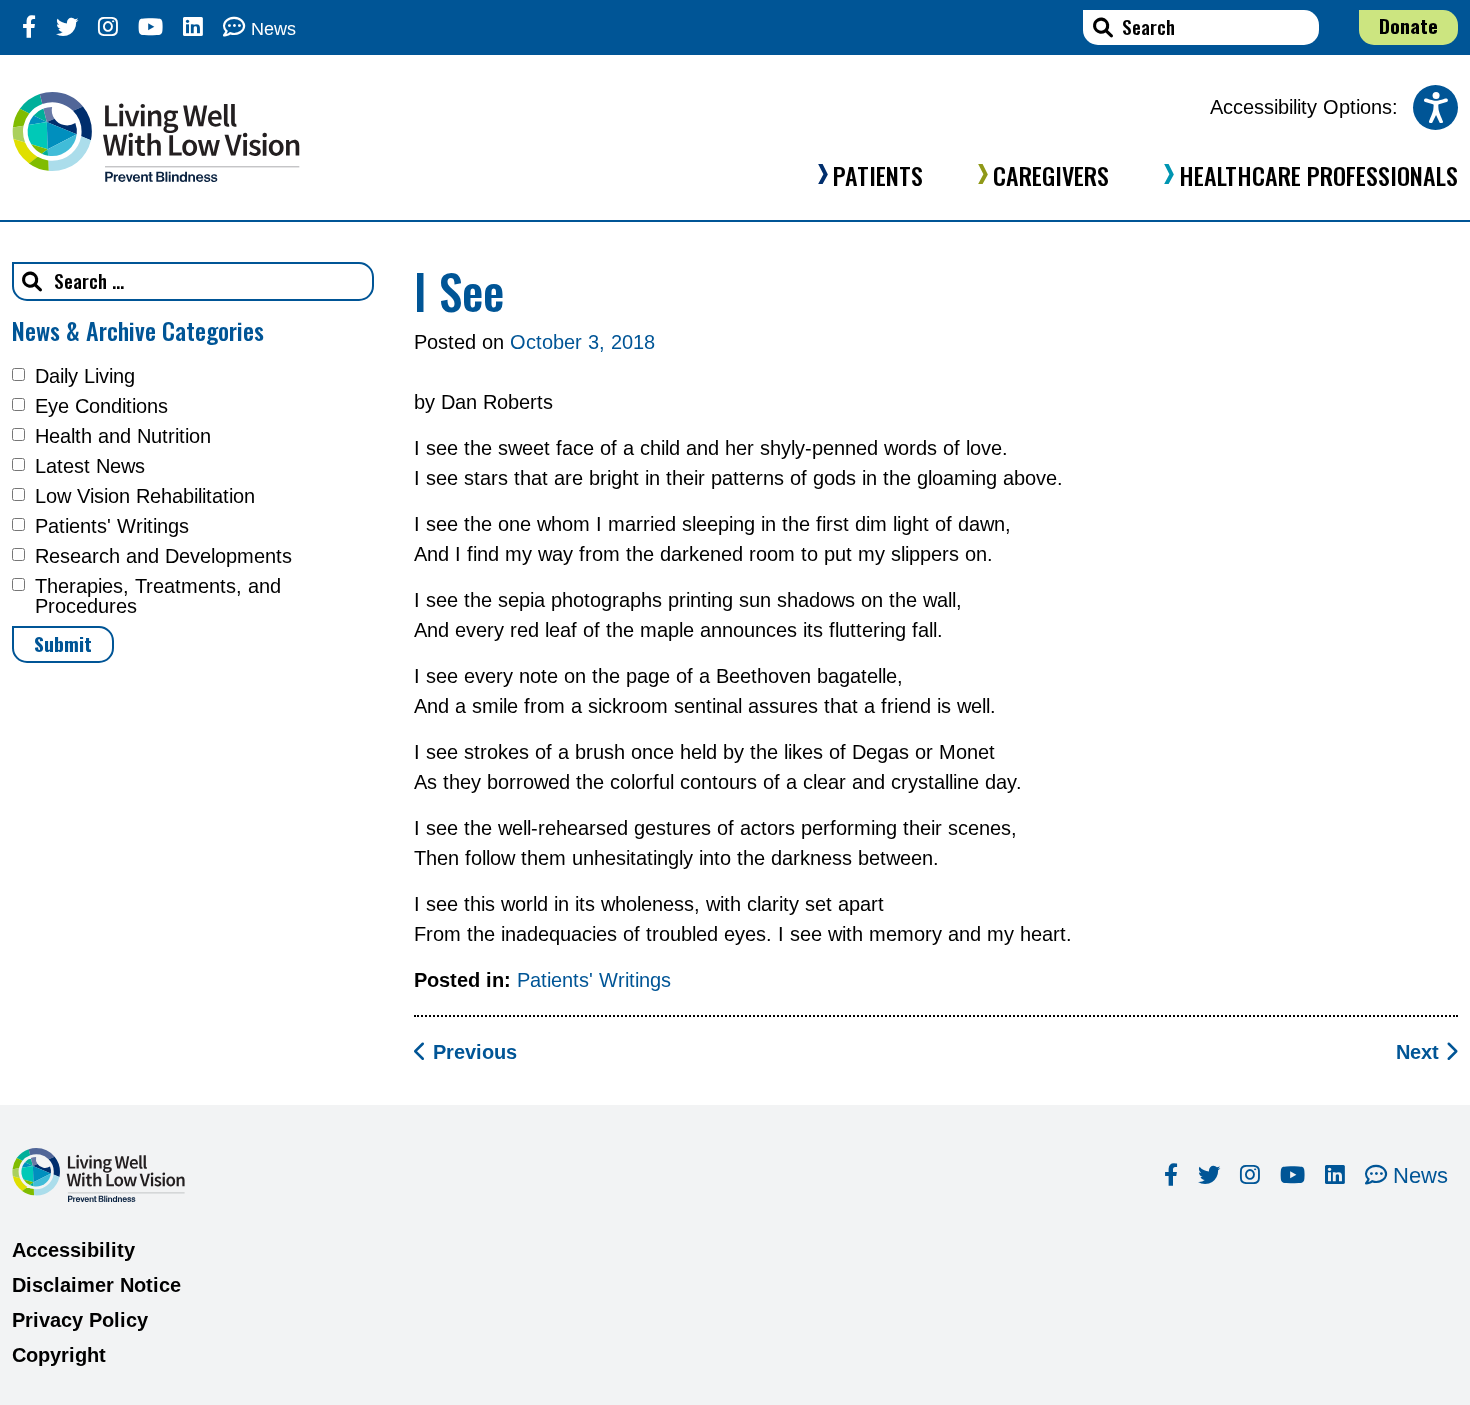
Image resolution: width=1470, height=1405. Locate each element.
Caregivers (1051, 175)
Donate (1408, 25)
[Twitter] (67, 27)
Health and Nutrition (123, 436)
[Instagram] (108, 27)
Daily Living (85, 376)
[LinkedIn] (193, 27)
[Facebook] (29, 27)
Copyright (59, 1355)
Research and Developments (163, 556)
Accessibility (73, 1250)
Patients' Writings (112, 526)
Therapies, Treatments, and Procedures (158, 596)
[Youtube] (150, 27)
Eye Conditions (101, 406)
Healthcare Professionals (1318, 175)
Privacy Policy (80, 1320)
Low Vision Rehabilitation (145, 496)
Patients (878, 175)
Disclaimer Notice (96, 1285)
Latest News (90, 466)
